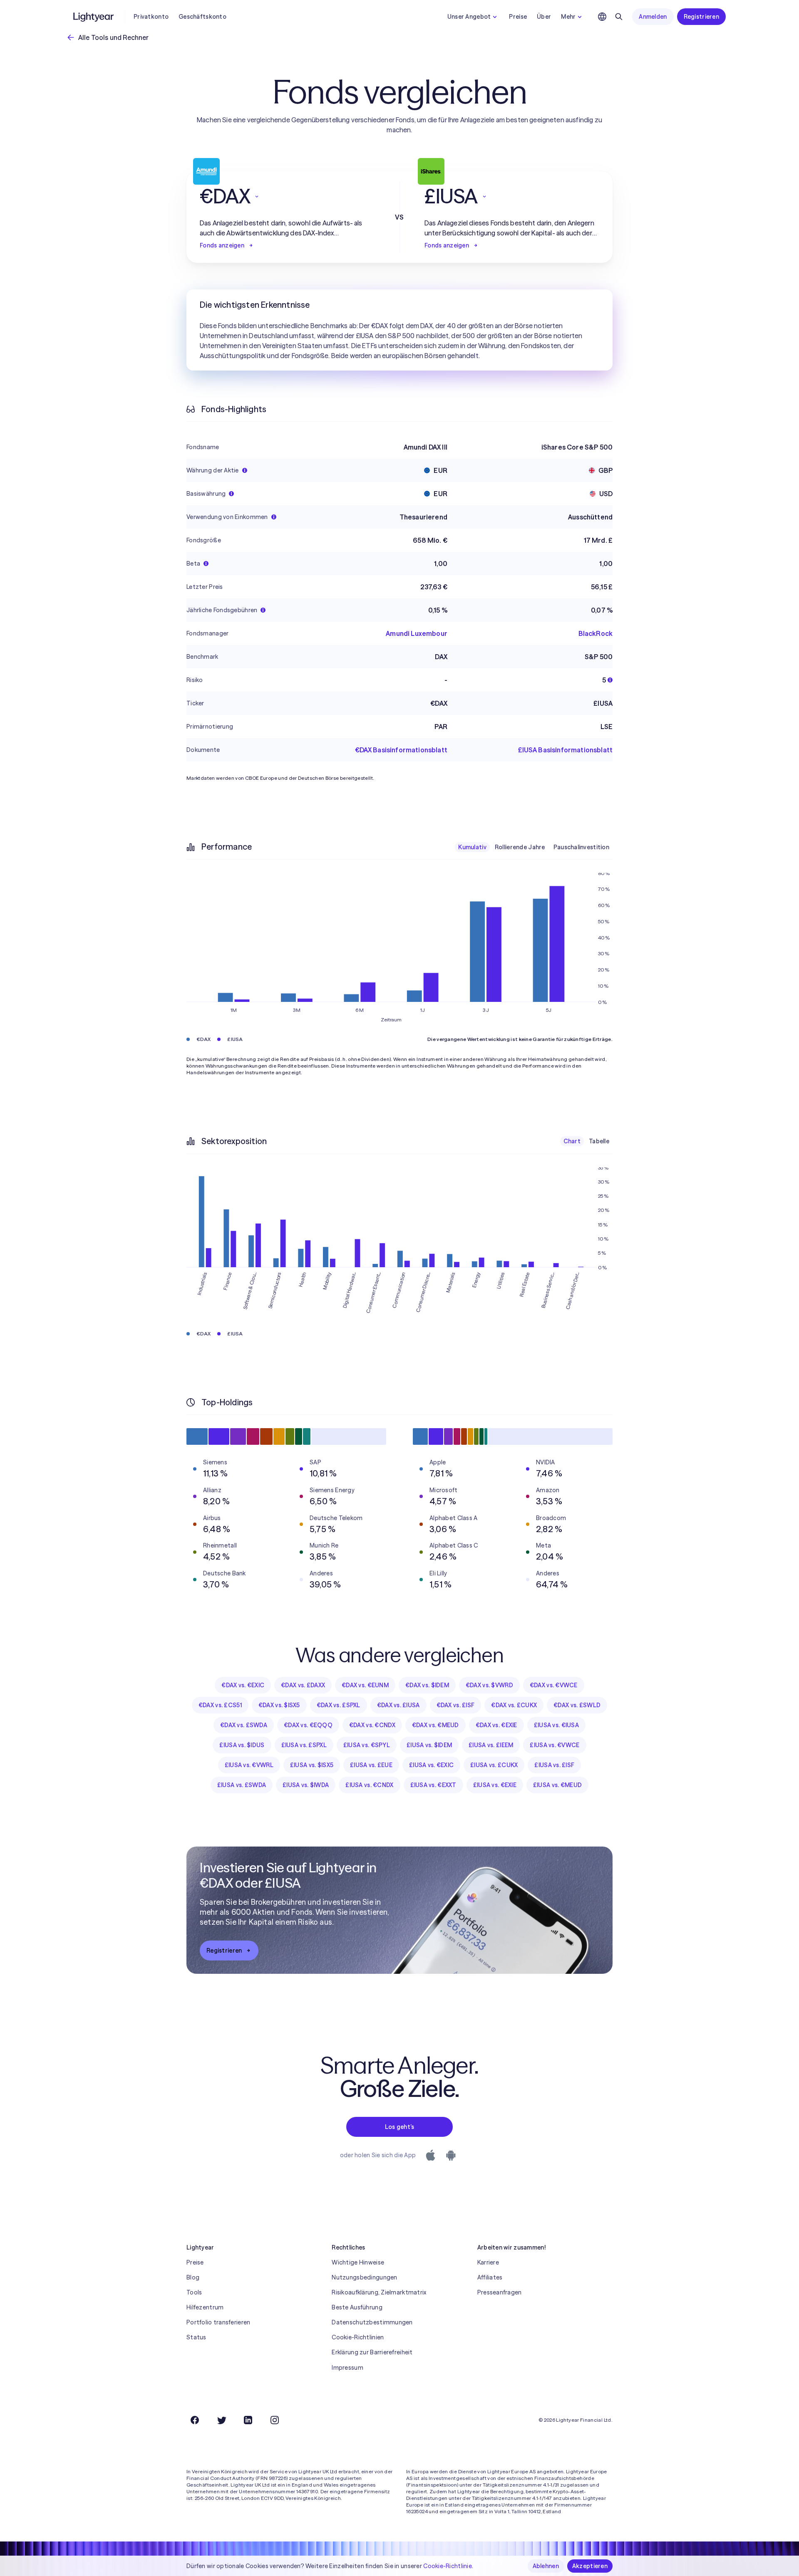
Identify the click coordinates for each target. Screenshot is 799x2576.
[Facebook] (195, 2420)
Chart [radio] (572, 1141)
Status (196, 2337)
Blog (193, 2277)
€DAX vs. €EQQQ (308, 1725)
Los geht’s (400, 2127)
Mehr (568, 17)
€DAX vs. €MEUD (435, 1725)
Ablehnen (546, 2566)
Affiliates (490, 2277)
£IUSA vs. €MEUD (557, 1785)
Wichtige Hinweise (358, 2262)
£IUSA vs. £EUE (371, 1765)
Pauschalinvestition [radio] (581, 847)
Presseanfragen (500, 2292)
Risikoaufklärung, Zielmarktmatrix (379, 2292)
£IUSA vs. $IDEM (429, 1745)
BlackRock (596, 633)
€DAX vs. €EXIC (243, 1685)
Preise (518, 17)
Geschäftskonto (202, 17)
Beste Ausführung (357, 2307)
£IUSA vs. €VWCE (555, 1745)
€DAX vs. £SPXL (339, 1705)
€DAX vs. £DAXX (303, 1685)
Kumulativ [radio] (472, 847)
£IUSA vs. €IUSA (556, 1725)
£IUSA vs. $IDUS (242, 1745)
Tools (194, 2292)
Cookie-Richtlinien (358, 2337)
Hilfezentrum (205, 2307)
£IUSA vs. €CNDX (369, 1785)
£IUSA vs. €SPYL (367, 1745)
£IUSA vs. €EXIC (431, 1765)
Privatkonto (151, 17)
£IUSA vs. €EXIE (495, 1785)
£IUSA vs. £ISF (554, 1765)
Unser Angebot (469, 17)
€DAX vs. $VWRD (489, 1685)
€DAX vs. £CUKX (514, 1705)
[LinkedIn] (248, 2420)
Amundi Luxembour (417, 633)
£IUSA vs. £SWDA (242, 1785)
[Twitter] (221, 2420)
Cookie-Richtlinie (448, 2566)
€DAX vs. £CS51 (220, 1705)
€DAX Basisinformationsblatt (401, 750)
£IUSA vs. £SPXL (304, 1745)
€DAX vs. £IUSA (398, 1705)
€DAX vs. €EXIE (496, 1725)
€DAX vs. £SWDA (244, 1725)
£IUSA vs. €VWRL (249, 1765)
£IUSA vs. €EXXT (433, 1785)
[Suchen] (619, 17)
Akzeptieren (590, 2566)
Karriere (488, 2262)
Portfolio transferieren (218, 2322)
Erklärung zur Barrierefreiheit (372, 2352)
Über (544, 17)
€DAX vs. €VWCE (554, 1685)
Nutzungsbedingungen (364, 2277)
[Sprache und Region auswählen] (602, 17)
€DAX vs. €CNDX (372, 1725)
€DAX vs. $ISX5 (279, 1705)
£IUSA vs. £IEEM (491, 1745)
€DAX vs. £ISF (456, 1705)
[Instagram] (275, 2420)
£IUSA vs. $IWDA (306, 1785)
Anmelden (653, 17)
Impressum (347, 2368)
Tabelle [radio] (599, 1141)
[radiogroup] (534, 847)
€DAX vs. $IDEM (427, 1685)
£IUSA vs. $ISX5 (312, 1765)
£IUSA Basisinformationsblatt (565, 750)
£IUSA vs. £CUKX (494, 1765)
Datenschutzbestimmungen (372, 2322)
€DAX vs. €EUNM (365, 1685)
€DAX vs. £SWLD (577, 1705)
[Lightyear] (94, 17)
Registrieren (701, 17)
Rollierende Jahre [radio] (520, 847)
